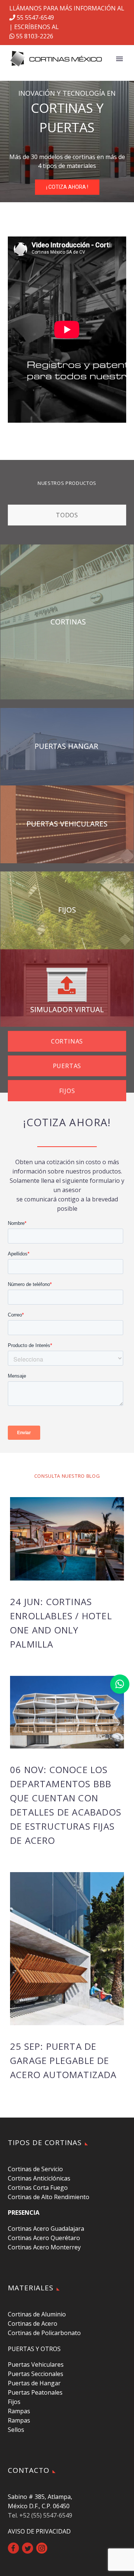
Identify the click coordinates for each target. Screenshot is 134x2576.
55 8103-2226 (34, 36)
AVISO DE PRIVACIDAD (39, 2531)
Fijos (14, 2402)
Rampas (19, 2411)
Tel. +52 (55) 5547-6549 (40, 2515)
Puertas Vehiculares (36, 2364)
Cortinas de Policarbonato (44, 2333)
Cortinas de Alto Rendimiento (49, 2197)
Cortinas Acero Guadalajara (46, 2229)
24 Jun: (61, 1623)
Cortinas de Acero (33, 2324)
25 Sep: (63, 2060)
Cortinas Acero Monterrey (44, 2247)
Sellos (16, 2430)
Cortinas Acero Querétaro (44, 2238)
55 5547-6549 (35, 18)
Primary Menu (119, 59)
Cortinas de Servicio (35, 2169)
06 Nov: (66, 1805)
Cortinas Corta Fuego (38, 2188)
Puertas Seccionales (36, 2374)
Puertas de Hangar (34, 2383)
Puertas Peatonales (35, 2392)
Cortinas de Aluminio (37, 2314)
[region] (67, 142)
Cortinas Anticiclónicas (39, 2178)
